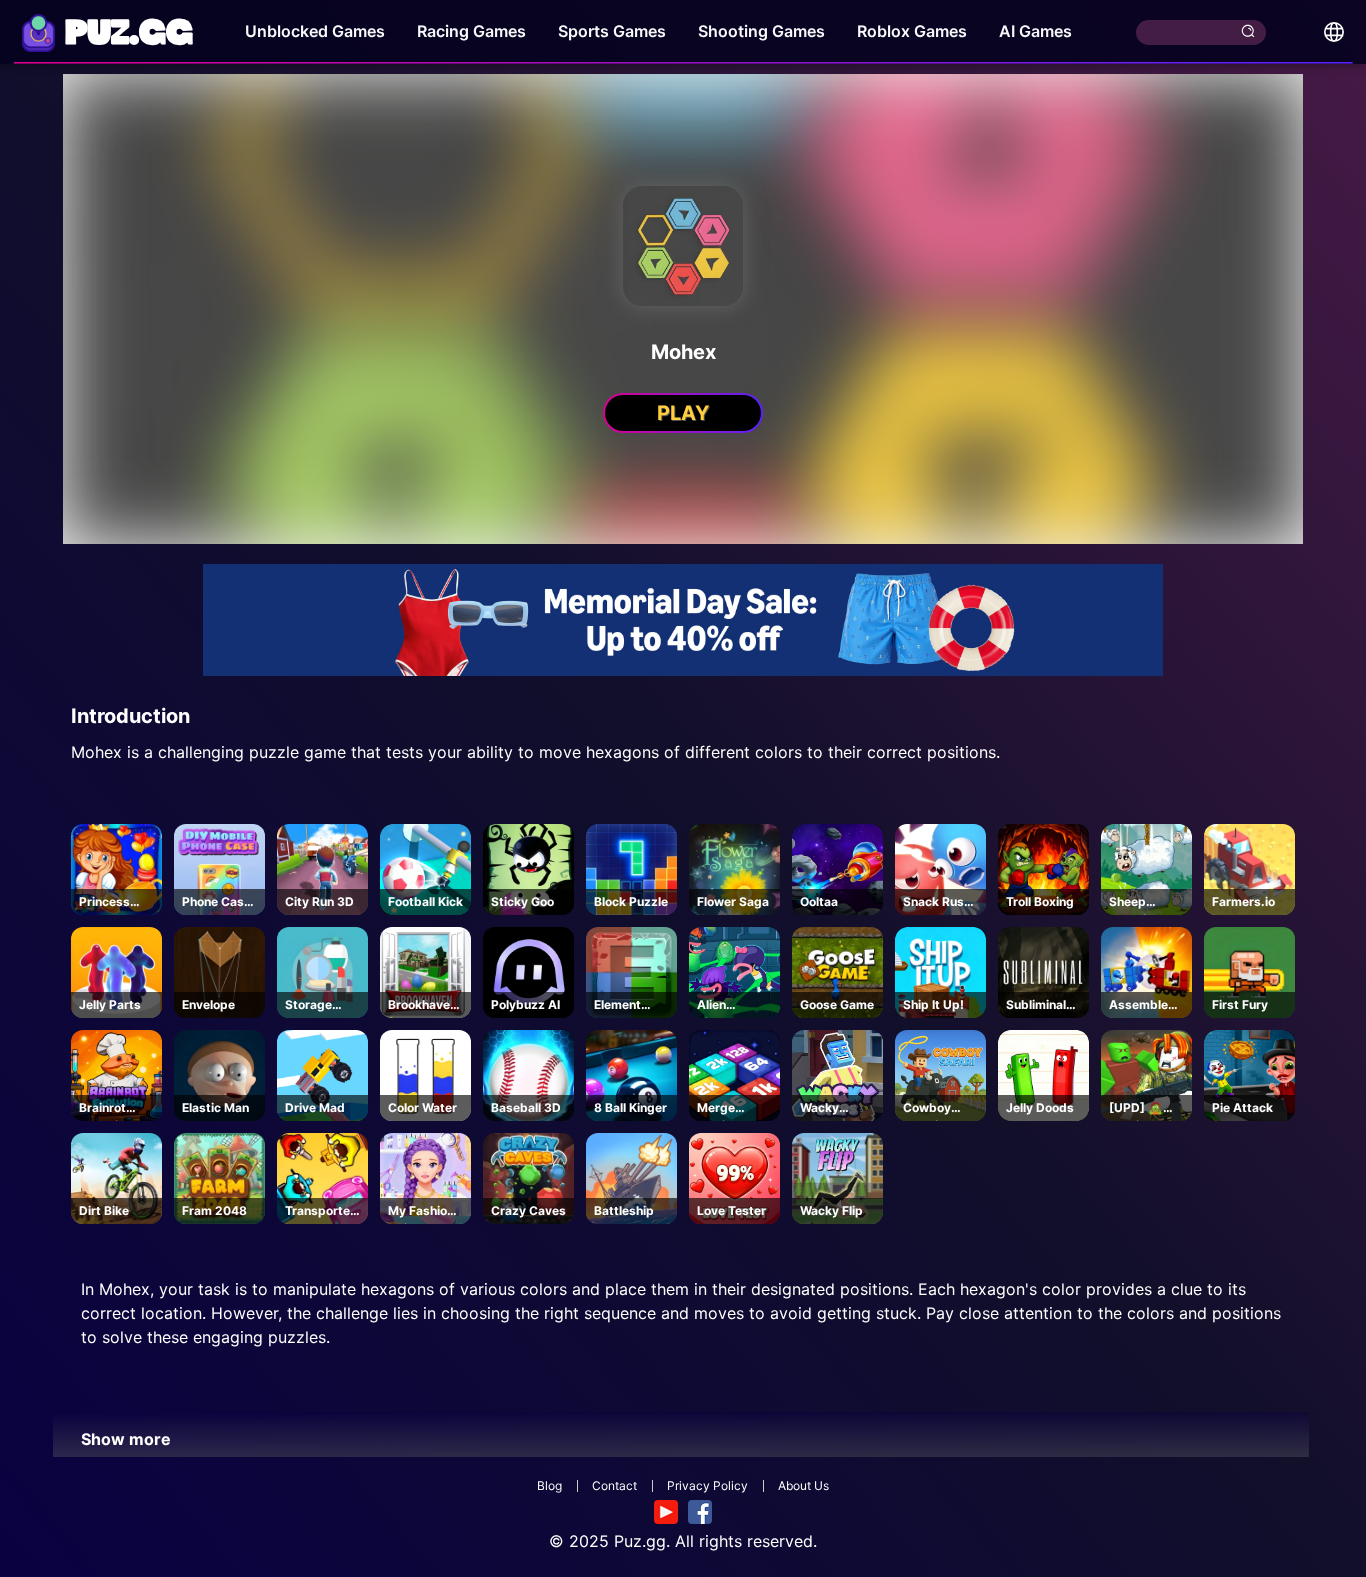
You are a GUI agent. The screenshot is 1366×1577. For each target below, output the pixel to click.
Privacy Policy (707, 1485)
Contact (614, 1485)
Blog (549, 1485)
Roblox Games (912, 31)
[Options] (1334, 32)
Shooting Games (761, 31)
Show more (126, 1439)
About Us (803, 1485)
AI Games (1035, 31)
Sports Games (612, 31)
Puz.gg (640, 1541)
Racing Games (471, 31)
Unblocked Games (315, 31)
